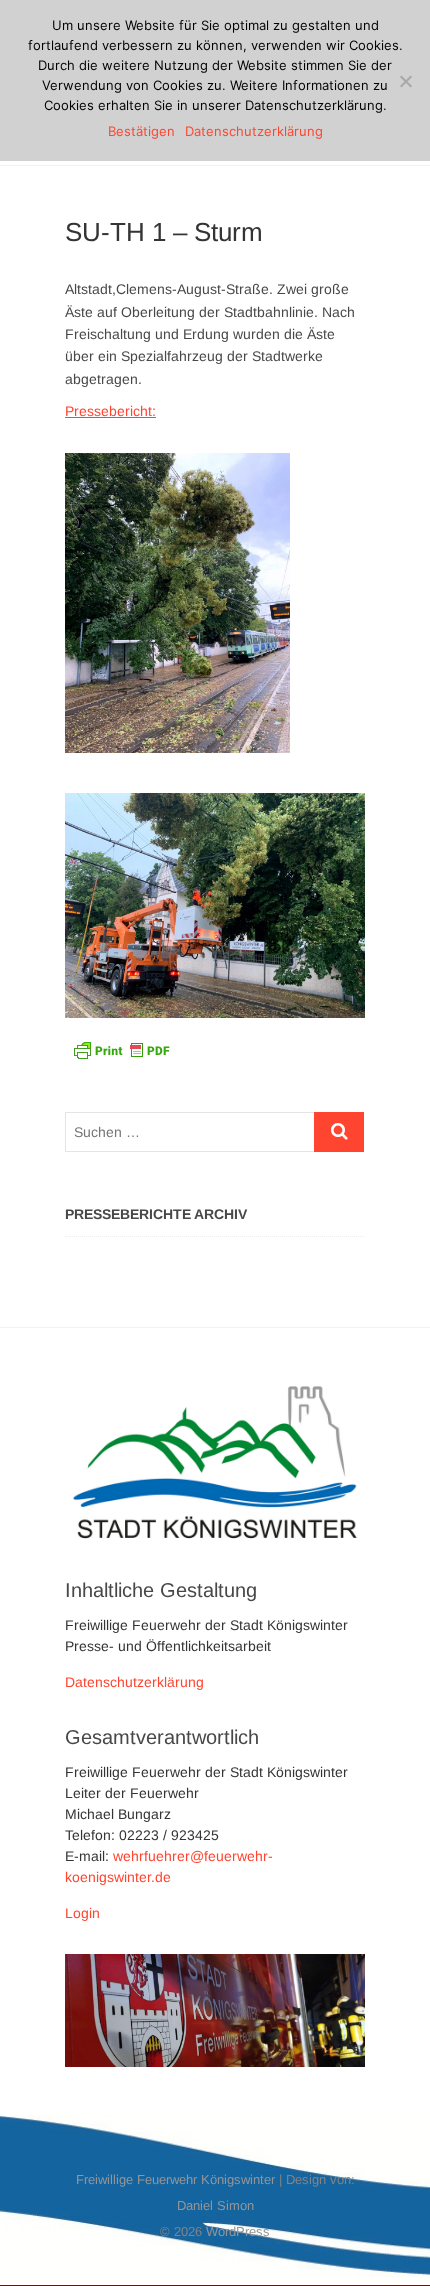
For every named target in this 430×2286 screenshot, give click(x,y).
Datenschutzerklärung (134, 1682)
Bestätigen (141, 131)
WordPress (238, 2231)
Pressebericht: (110, 411)
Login (82, 1913)
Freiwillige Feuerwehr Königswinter (175, 2179)
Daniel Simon (215, 2205)
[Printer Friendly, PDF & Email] (121, 1049)
